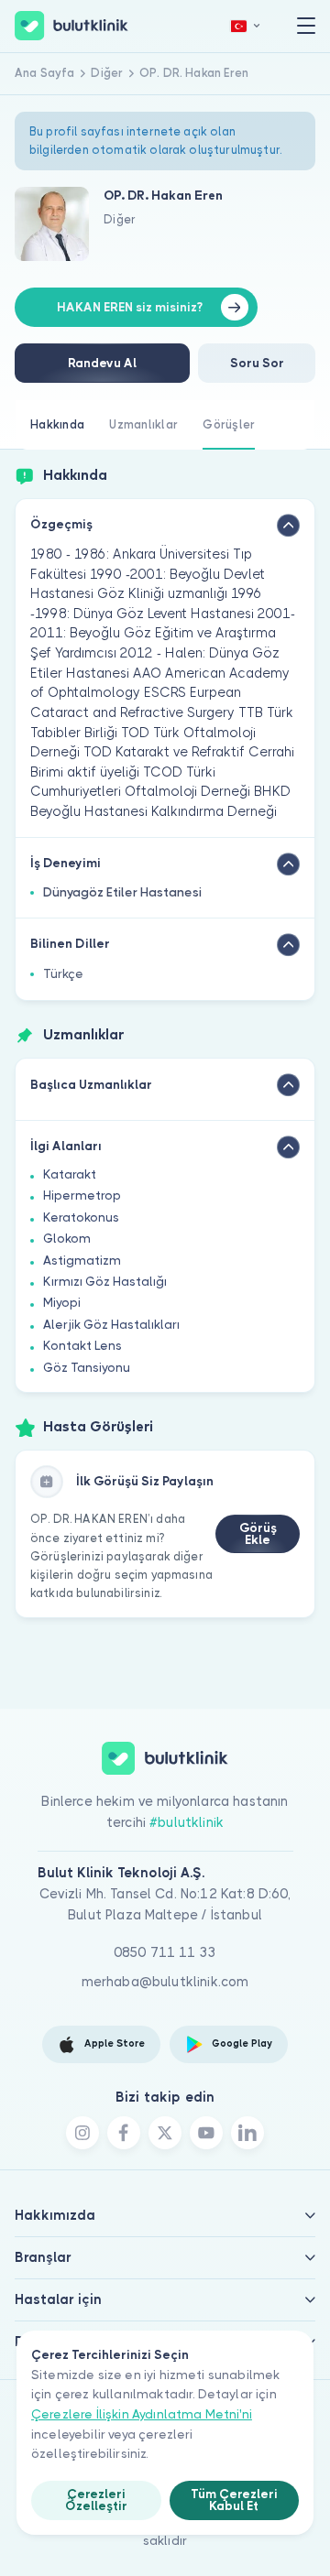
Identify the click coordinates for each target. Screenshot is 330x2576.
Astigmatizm (82, 1261)
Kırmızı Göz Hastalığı (105, 1282)
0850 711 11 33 (165, 1952)
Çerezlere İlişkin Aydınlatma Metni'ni (142, 2414)
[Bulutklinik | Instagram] (82, 2133)
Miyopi (62, 1303)
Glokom (67, 1239)
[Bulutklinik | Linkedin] (247, 2133)
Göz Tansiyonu (87, 1368)
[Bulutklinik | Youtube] (206, 2133)
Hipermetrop (82, 1196)
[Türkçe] (246, 26)
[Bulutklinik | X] (165, 2133)
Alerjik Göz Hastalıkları (111, 1325)
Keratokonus (81, 1217)
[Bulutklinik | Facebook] (124, 2133)
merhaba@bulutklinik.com (165, 1982)
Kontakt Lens (82, 1346)
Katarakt (70, 1174)
